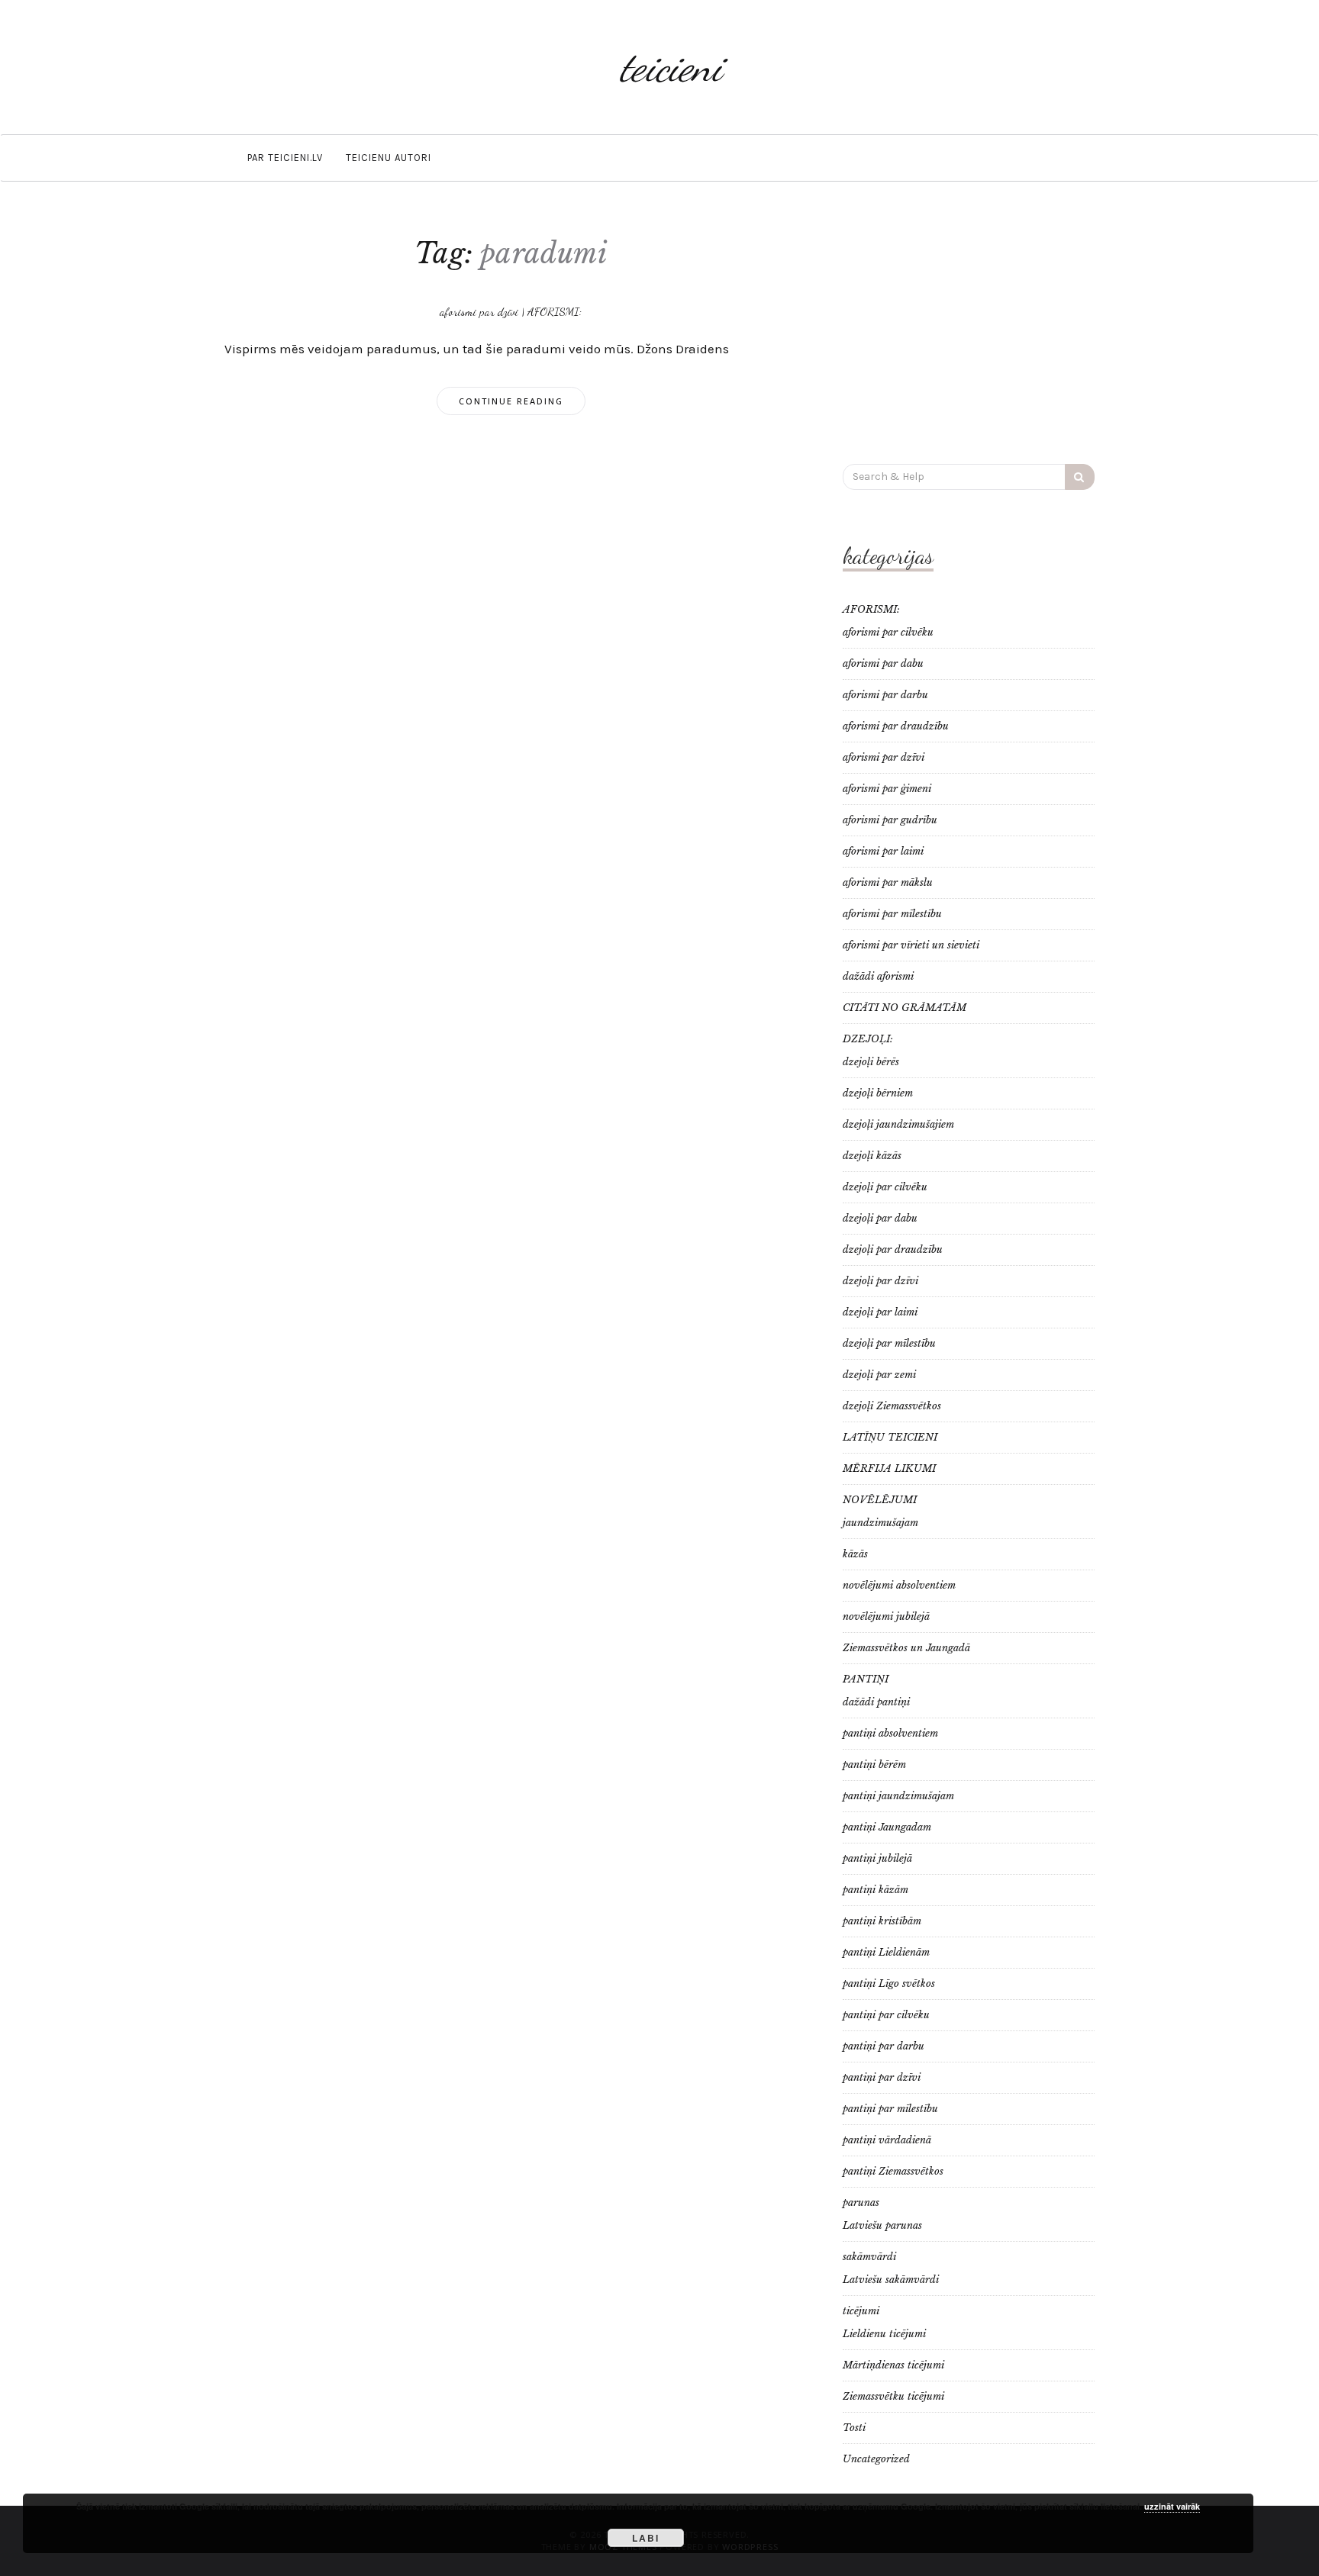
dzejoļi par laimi (880, 1312)
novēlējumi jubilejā (886, 1616)
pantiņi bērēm (874, 1765)
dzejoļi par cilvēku (885, 1187)
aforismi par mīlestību (892, 914)
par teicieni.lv (285, 158)
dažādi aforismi (878, 976)
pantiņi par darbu (884, 2046)
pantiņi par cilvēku (886, 2015)
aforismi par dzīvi (479, 311)
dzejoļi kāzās (872, 1156)
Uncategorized (876, 2459)
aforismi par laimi (883, 851)
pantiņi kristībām (882, 1921)
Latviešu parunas (882, 2225)
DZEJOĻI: (868, 1039)
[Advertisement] (969, 330)
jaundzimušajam (880, 1523)
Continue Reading (511, 401)
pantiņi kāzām (876, 1890)
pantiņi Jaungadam (887, 1827)
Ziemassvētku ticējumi (893, 2396)
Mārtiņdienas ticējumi (893, 2365)
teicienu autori (389, 158)
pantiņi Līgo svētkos (889, 1984)
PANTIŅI (866, 1679)
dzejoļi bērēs (871, 1062)
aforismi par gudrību (890, 820)
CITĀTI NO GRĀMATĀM (905, 1008)
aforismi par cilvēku (888, 632)
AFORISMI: (555, 311)
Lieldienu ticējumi (884, 2334)
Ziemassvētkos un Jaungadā (906, 1648)
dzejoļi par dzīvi (880, 1281)
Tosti (854, 2428)
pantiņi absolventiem (890, 1733)
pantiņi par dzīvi (882, 2077)
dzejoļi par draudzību (893, 1249)
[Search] (1080, 477)
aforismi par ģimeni (887, 789)
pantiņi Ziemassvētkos (893, 2171)
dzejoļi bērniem (878, 1093)
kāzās (855, 1554)
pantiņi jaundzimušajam (898, 1796)
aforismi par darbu (885, 695)
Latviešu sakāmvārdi (891, 2280)
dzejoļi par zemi (879, 1375)
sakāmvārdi (869, 2257)
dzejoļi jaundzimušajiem (898, 1124)
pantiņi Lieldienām (886, 1952)
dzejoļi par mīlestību (889, 1343)
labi (646, 2538)
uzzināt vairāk (1172, 2506)
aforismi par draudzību (896, 726)
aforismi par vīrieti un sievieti (911, 945)
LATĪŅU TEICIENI (890, 1437)
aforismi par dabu (883, 663)
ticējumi (861, 2311)
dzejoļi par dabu (880, 1218)
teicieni (671, 67)
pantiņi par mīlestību (890, 2109)
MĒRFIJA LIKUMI (889, 1468)
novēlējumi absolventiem (899, 1585)
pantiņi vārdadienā (887, 2140)
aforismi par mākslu (888, 882)
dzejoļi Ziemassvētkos (892, 1406)
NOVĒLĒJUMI (880, 1500)
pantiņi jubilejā (877, 1858)
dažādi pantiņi (876, 1702)
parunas (861, 2202)
